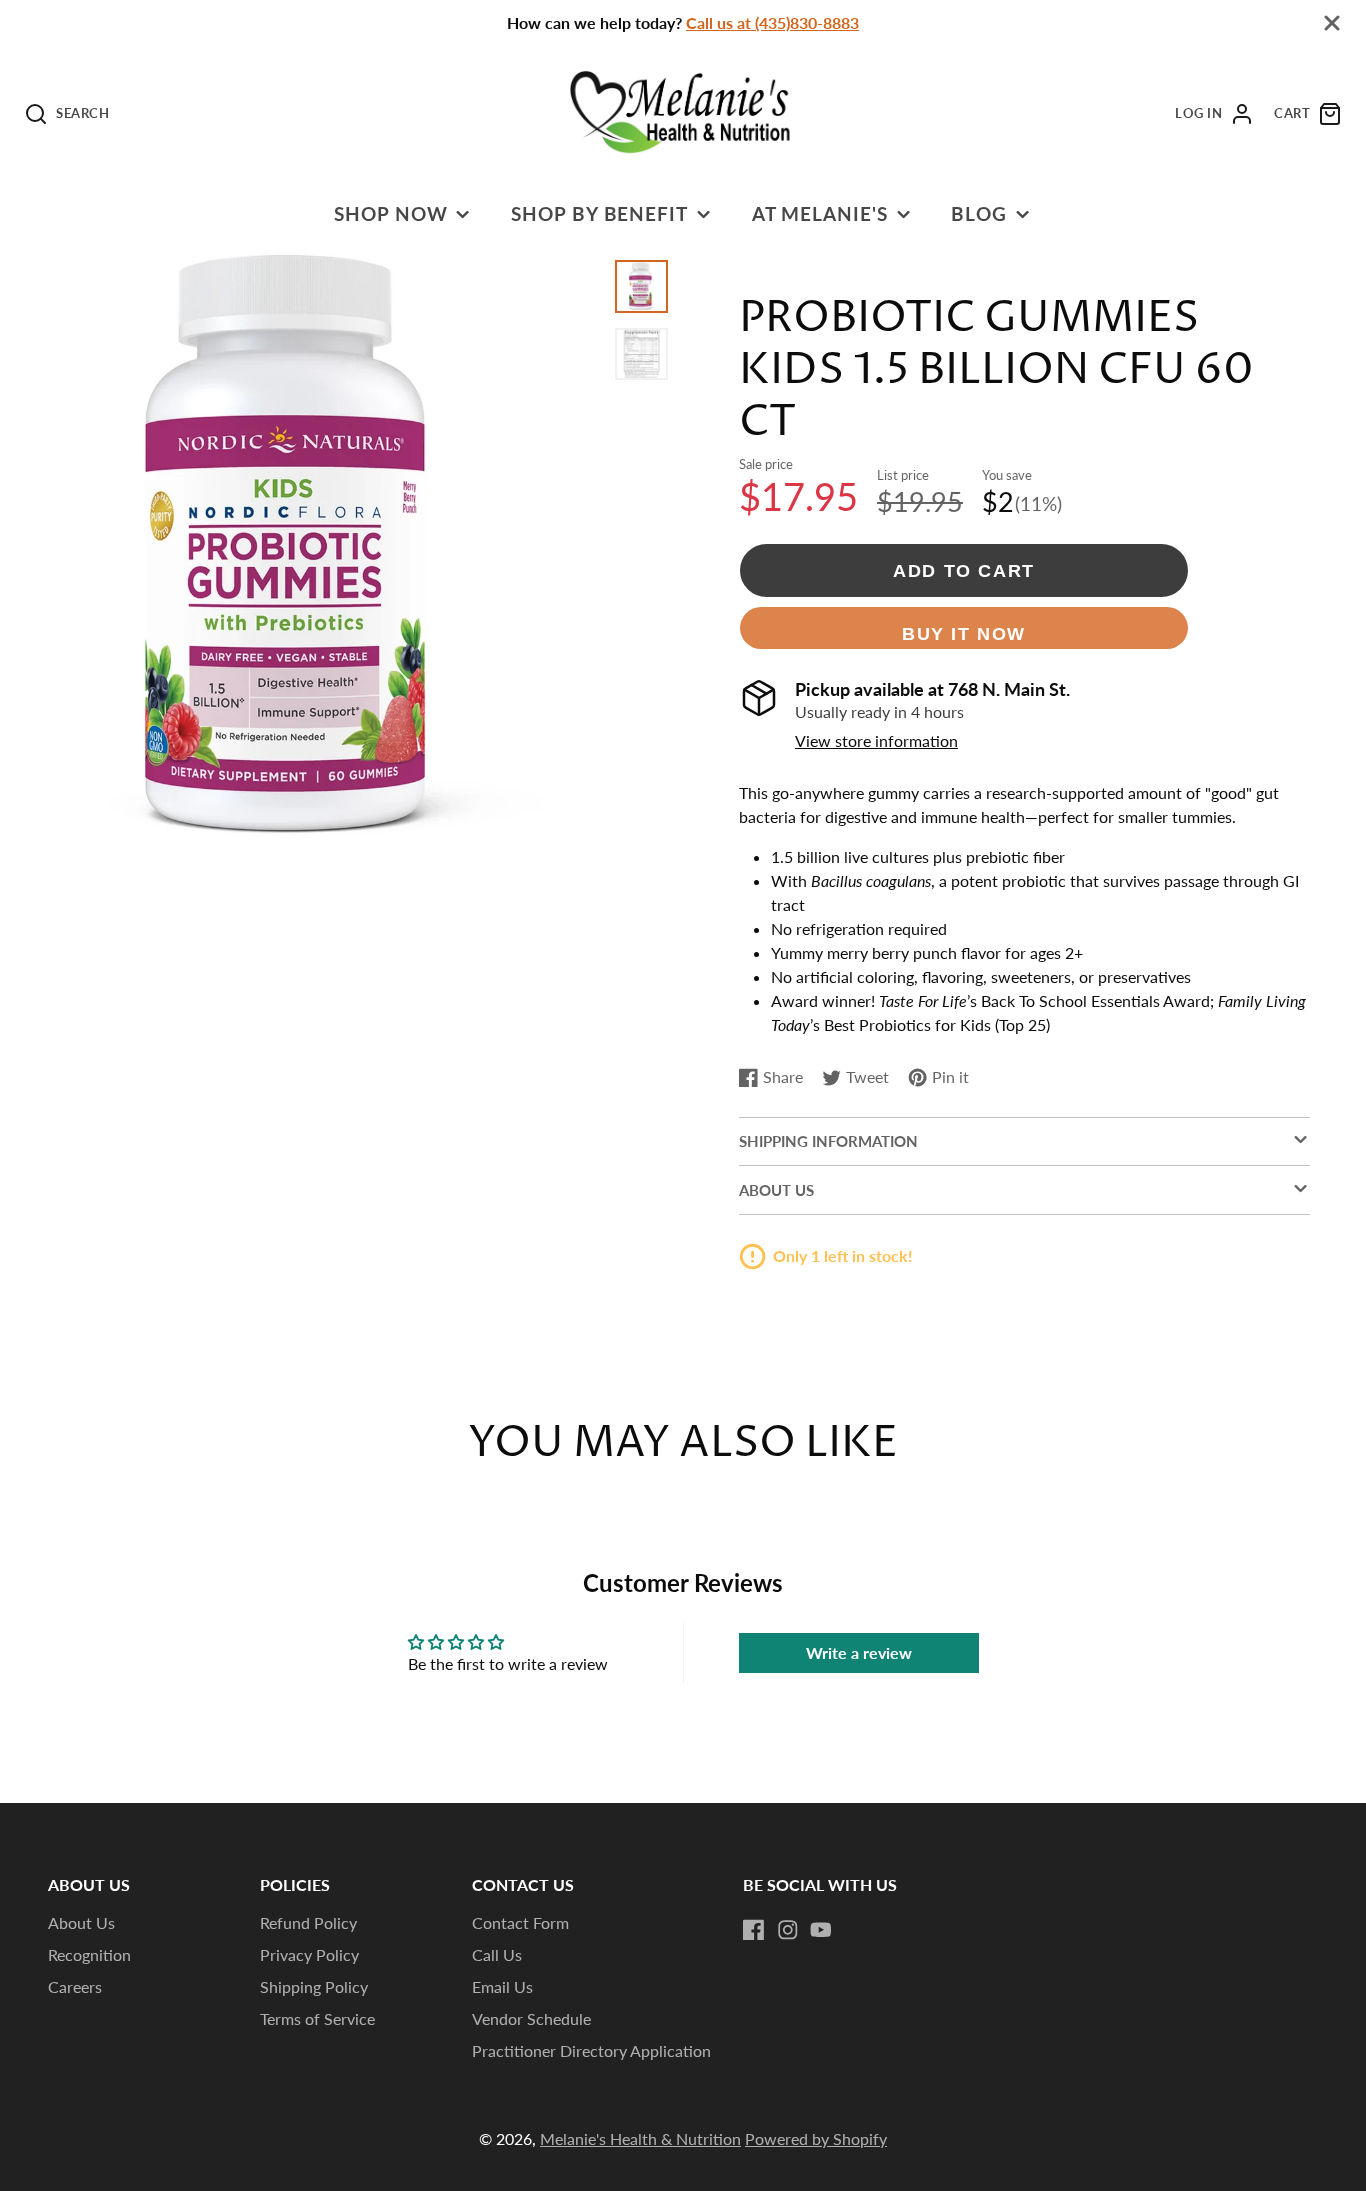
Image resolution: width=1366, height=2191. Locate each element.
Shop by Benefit (599, 213)
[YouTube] (821, 1930)
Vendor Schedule (531, 2018)
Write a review (859, 1652)
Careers (75, 1986)
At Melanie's (820, 213)
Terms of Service (317, 2018)
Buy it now (964, 633)
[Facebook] (754, 1930)
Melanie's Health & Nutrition (640, 2138)
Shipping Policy (314, 1986)
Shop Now (391, 213)
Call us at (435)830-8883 (772, 22)
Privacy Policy (309, 1954)
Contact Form (520, 1922)
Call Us (497, 1954)
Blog (979, 213)
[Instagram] (788, 1930)
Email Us (502, 1986)
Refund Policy (308, 1922)
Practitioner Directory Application (591, 2050)
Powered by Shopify (816, 2138)
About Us (81, 1922)
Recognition (89, 1954)
